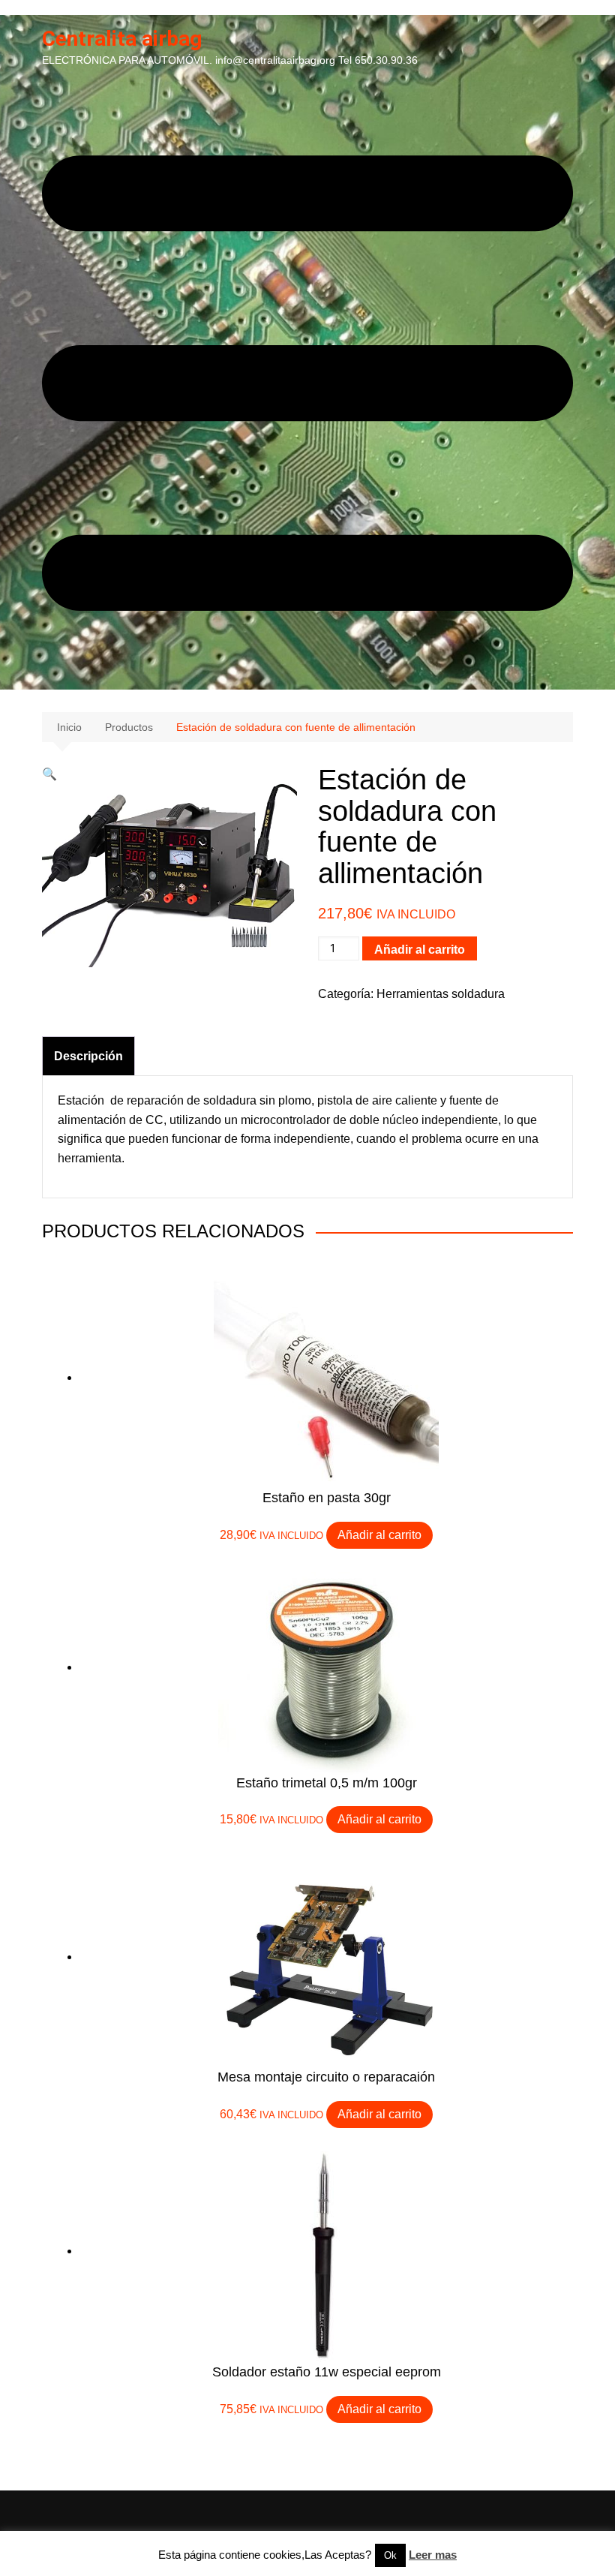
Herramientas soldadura (441, 994)
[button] (49, 774)
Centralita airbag (122, 39)
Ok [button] (390, 2555)
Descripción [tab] (88, 1056)
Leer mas (433, 2555)
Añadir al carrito (420, 950)
